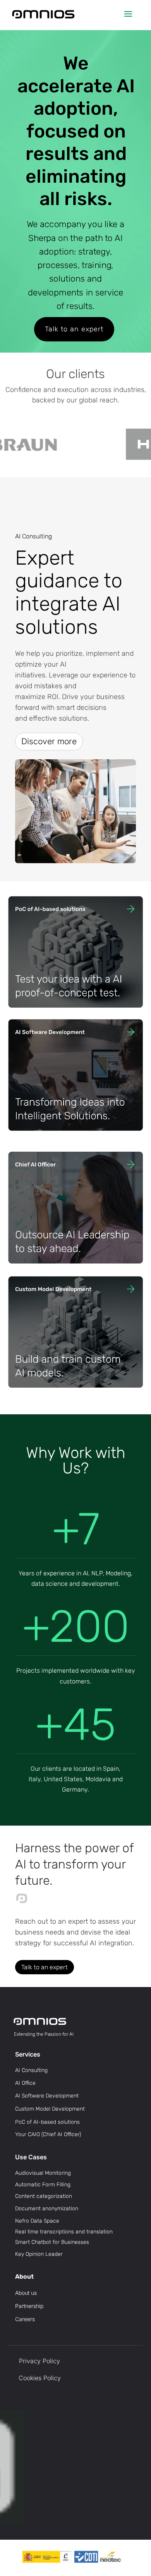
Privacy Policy (39, 2361)
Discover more (49, 741)
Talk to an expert (74, 329)
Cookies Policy (40, 2378)
